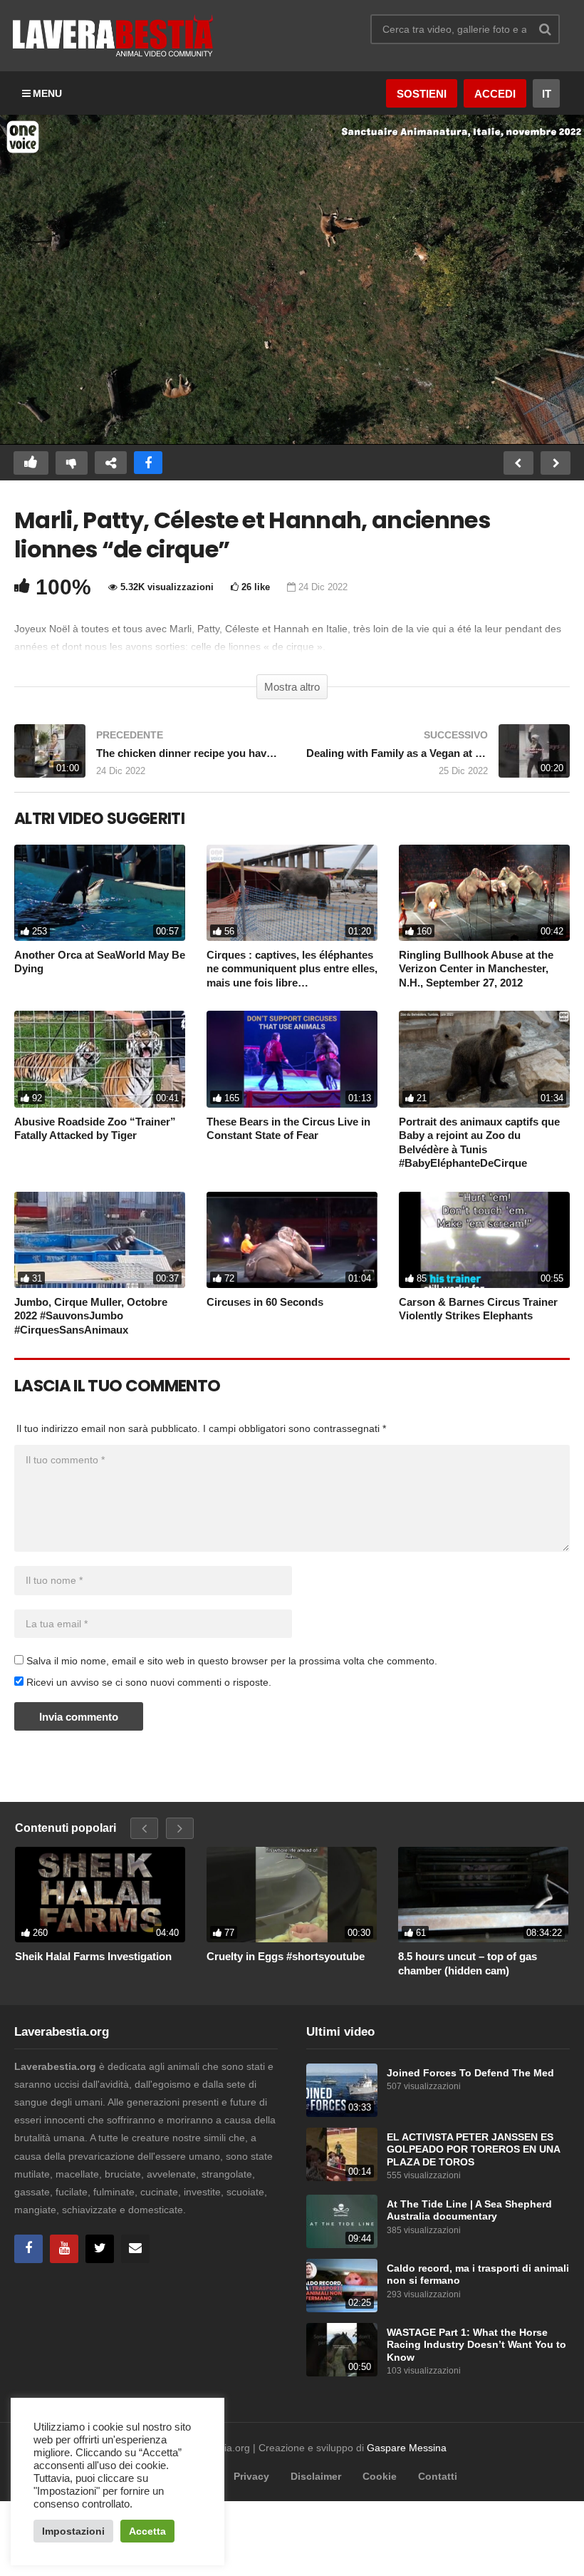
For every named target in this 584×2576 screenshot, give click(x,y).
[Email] (135, 2249)
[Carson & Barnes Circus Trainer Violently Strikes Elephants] (484, 1240)
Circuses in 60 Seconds (265, 1302)
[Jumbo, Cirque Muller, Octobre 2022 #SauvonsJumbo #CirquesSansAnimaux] (100, 1240)
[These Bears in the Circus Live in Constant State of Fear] (292, 1059)
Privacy (251, 2476)
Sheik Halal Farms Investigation (93, 1956)
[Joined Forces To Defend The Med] (342, 2090)
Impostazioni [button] (73, 2531)
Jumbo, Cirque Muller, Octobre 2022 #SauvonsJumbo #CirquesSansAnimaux (91, 1316)
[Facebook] (28, 2249)
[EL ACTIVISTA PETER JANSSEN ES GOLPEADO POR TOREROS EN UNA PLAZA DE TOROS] (342, 2154)
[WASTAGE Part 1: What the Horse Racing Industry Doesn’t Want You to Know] (342, 2350)
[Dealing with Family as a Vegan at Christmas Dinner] (438, 758)
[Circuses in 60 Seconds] (292, 1240)
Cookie (380, 2476)
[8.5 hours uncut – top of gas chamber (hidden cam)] (483, 1895)
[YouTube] (64, 2249)
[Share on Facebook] (148, 463)
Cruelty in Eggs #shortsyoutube (286, 1956)
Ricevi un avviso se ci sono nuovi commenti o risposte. (147, 1682)
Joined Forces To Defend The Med (470, 2073)
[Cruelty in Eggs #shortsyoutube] (292, 1895)
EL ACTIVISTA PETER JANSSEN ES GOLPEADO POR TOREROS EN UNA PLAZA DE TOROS (473, 2150)
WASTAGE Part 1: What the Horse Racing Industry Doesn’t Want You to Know (476, 2345)
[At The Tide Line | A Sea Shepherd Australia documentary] (342, 2221)
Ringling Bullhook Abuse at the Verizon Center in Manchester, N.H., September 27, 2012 (476, 969)
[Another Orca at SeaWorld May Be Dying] (100, 893)
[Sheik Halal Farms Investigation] (100, 1895)
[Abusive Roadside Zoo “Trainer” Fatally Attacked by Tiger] (100, 1059)
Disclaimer (316, 2476)
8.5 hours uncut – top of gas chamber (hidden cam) (468, 1963)
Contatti (438, 2476)
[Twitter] (100, 2249)
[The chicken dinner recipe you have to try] (146, 758)
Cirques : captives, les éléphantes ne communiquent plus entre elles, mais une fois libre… (292, 969)
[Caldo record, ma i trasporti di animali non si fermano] (342, 2286)
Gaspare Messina (407, 2448)
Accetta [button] (147, 2531)
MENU (47, 93)
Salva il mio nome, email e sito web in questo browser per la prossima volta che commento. (232, 1661)
